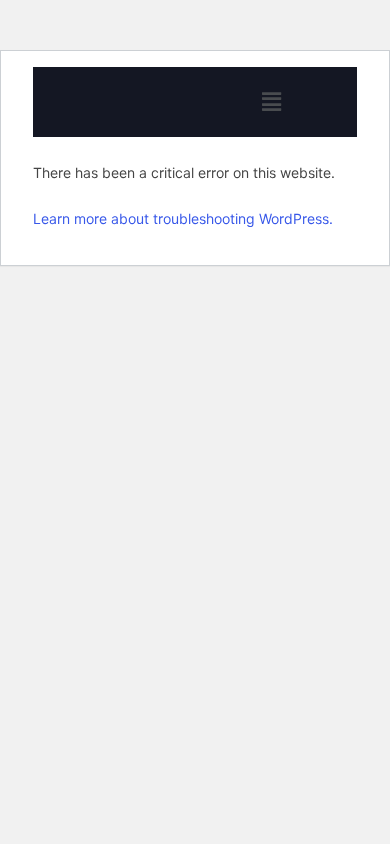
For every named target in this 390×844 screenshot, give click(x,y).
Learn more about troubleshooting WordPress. (183, 218)
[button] (271, 101)
